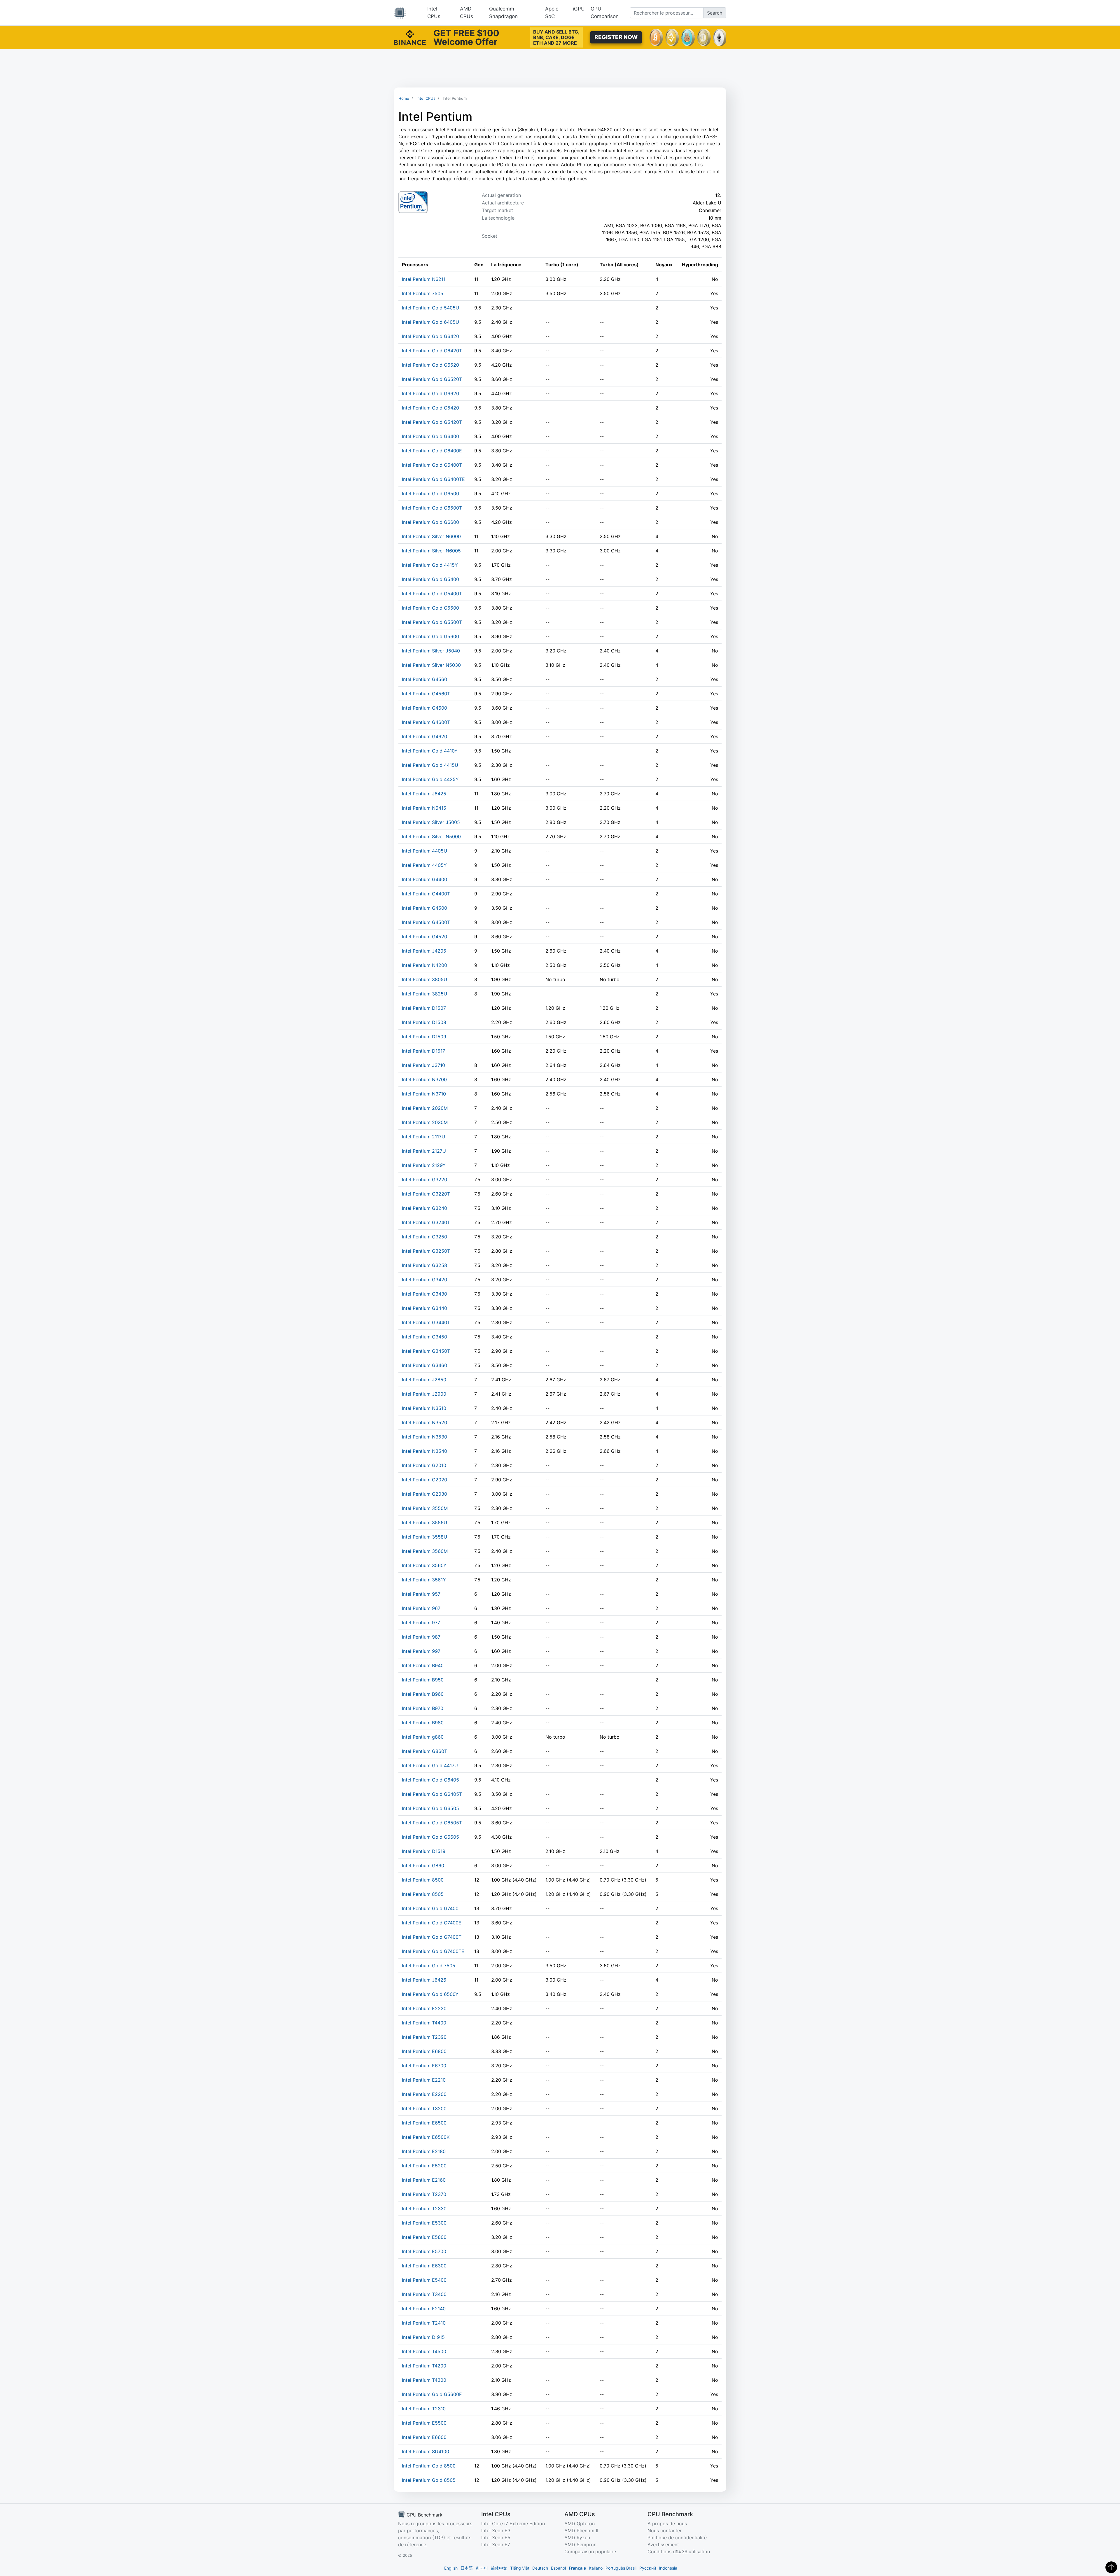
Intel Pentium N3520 (425, 1422)
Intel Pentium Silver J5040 (431, 651)
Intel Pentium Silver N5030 (431, 665)
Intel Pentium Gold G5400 (430, 579)
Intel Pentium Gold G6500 (430, 494)
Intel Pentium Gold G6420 (430, 336)
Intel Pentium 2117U (423, 1137)
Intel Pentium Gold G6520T (432, 379)
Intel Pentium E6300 (424, 2266)
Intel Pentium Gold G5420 (430, 408)
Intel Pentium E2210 (424, 2080)
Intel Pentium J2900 (424, 1394)
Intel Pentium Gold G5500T (432, 622)
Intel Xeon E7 (496, 2544)
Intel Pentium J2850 (424, 1380)
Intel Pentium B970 (423, 1708)
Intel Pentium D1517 (423, 1051)
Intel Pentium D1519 (424, 1851)
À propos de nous (667, 2523)
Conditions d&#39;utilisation (679, 2551)
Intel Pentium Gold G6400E (432, 451)
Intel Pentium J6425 (424, 794)
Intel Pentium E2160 (424, 2180)
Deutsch (540, 2568)
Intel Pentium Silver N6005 (431, 551)
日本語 (467, 2568)
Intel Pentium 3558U (425, 1537)
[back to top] (1111, 2567)
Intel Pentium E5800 (424, 2237)
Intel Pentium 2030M (425, 1122)
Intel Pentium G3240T (426, 1222)
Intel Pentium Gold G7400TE (433, 1951)
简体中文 (499, 2568)
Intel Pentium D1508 (424, 1022)
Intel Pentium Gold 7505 (429, 1966)
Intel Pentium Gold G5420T (432, 422)
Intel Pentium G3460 (425, 1365)
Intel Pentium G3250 (425, 1237)
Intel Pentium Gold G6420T (432, 351)
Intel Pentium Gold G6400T (432, 465)
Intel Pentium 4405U (425, 851)
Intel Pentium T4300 (424, 2380)
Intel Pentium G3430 (425, 1294)
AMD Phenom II (581, 2530)
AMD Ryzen (577, 2537)
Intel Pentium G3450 (425, 1337)
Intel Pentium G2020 (425, 1480)
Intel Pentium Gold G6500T (432, 508)
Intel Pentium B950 (423, 1680)
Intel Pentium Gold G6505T (432, 1823)
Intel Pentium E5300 (424, 2223)
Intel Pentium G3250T (426, 1251)
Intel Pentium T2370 (424, 2194)
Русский (648, 2568)
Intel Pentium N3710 (424, 1094)
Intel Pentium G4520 (425, 937)
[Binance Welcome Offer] (410, 37)
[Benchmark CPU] (400, 13)
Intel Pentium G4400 (425, 879)
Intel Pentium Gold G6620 (430, 393)
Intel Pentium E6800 (424, 2051)
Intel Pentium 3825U (425, 994)
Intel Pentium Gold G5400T (432, 594)
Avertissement (663, 2544)
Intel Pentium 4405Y (424, 865)
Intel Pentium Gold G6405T (432, 1794)
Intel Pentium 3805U (425, 979)
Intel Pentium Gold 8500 (429, 2466)
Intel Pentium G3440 (425, 1308)
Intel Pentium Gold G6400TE (433, 479)
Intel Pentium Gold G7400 (430, 1908)
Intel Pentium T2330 (424, 2208)
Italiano (596, 2568)
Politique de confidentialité (677, 2537)
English (451, 2568)
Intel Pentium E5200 (424, 2166)
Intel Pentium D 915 (423, 2337)
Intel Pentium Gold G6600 (430, 522)
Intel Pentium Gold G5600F (432, 2394)
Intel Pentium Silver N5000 (431, 836)
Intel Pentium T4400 (424, 2023)
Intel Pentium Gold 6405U (430, 322)
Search (715, 13)
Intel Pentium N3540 (425, 1451)
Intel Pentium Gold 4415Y (430, 565)
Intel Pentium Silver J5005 (431, 822)
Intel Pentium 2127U (424, 1151)
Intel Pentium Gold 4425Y (430, 779)
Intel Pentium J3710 (423, 1065)
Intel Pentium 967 (421, 1608)
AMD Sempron (580, 2544)
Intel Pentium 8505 (423, 1894)
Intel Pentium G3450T (426, 1351)
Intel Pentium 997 (421, 1651)
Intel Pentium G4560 (425, 679)
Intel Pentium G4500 (425, 908)
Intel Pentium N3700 (424, 1079)
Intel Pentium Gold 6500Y (430, 1994)
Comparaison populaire (590, 2551)
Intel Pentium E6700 (424, 2066)
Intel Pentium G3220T (426, 1194)
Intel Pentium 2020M (425, 1108)
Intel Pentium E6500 (424, 2123)
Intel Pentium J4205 (424, 951)
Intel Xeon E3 (496, 2530)
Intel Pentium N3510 (424, 1408)
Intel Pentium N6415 (424, 808)
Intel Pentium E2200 (424, 2094)
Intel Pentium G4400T (426, 894)
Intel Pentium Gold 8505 (429, 2480)
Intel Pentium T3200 (424, 2108)
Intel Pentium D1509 (424, 1037)
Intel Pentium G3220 (425, 1179)
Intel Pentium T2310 (424, 2409)
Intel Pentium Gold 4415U (430, 765)
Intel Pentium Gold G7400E (432, 1923)
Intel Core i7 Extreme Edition (513, 2523)
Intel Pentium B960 (423, 1694)
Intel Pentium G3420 (425, 1280)
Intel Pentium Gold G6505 (430, 1808)
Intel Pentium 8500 (423, 1880)
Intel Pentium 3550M (425, 1508)
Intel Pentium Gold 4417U (430, 1765)
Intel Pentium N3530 (425, 1437)
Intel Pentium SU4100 (426, 2451)
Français (577, 2568)
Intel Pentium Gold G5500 (430, 608)
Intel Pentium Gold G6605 (430, 1837)
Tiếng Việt (520, 2568)
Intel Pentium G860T (425, 1751)
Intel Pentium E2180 (424, 2151)
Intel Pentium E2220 (424, 2008)
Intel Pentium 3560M (425, 1551)
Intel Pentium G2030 (425, 1494)
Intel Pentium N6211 (424, 279)
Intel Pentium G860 (423, 1866)
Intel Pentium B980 (423, 1723)
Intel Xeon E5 (496, 2537)
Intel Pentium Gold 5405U (430, 308)
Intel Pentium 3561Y (424, 1580)
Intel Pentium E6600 (424, 2437)
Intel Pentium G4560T (426, 694)
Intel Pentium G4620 (425, 736)
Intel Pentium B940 (423, 1665)
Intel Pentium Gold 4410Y (430, 751)
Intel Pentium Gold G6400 (430, 436)
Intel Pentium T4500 (424, 2351)
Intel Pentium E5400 (424, 2280)
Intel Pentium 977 (421, 1623)
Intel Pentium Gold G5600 (430, 636)
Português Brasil (621, 2568)
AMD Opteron (580, 2523)
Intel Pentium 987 (421, 1637)
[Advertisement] (560, 68)
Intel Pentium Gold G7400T (432, 1937)
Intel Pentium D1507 (424, 1008)
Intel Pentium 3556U (425, 1522)
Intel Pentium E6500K (426, 2137)
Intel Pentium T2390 (424, 2037)
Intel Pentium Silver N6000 (431, 536)
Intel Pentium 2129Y (424, 1165)
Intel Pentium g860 (423, 1737)
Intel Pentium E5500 (424, 2423)
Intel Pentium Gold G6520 (430, 365)
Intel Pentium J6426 (424, 1980)
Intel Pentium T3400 (424, 2294)
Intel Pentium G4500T (426, 922)
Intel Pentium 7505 (423, 293)
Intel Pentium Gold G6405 (430, 1780)
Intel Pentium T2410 (424, 2323)
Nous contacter (665, 2530)
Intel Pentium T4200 (424, 2366)
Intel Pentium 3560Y (424, 1565)
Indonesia (668, 2568)
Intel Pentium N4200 (425, 965)
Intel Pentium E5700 (424, 2251)
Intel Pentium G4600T (426, 722)
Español (558, 2568)
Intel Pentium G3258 (425, 1265)
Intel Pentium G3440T (426, 1322)
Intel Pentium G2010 (424, 1465)
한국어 (482, 2568)
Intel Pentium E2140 (424, 2309)
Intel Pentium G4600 (425, 708)
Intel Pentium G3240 (425, 1208)
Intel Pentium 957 (421, 1594)
